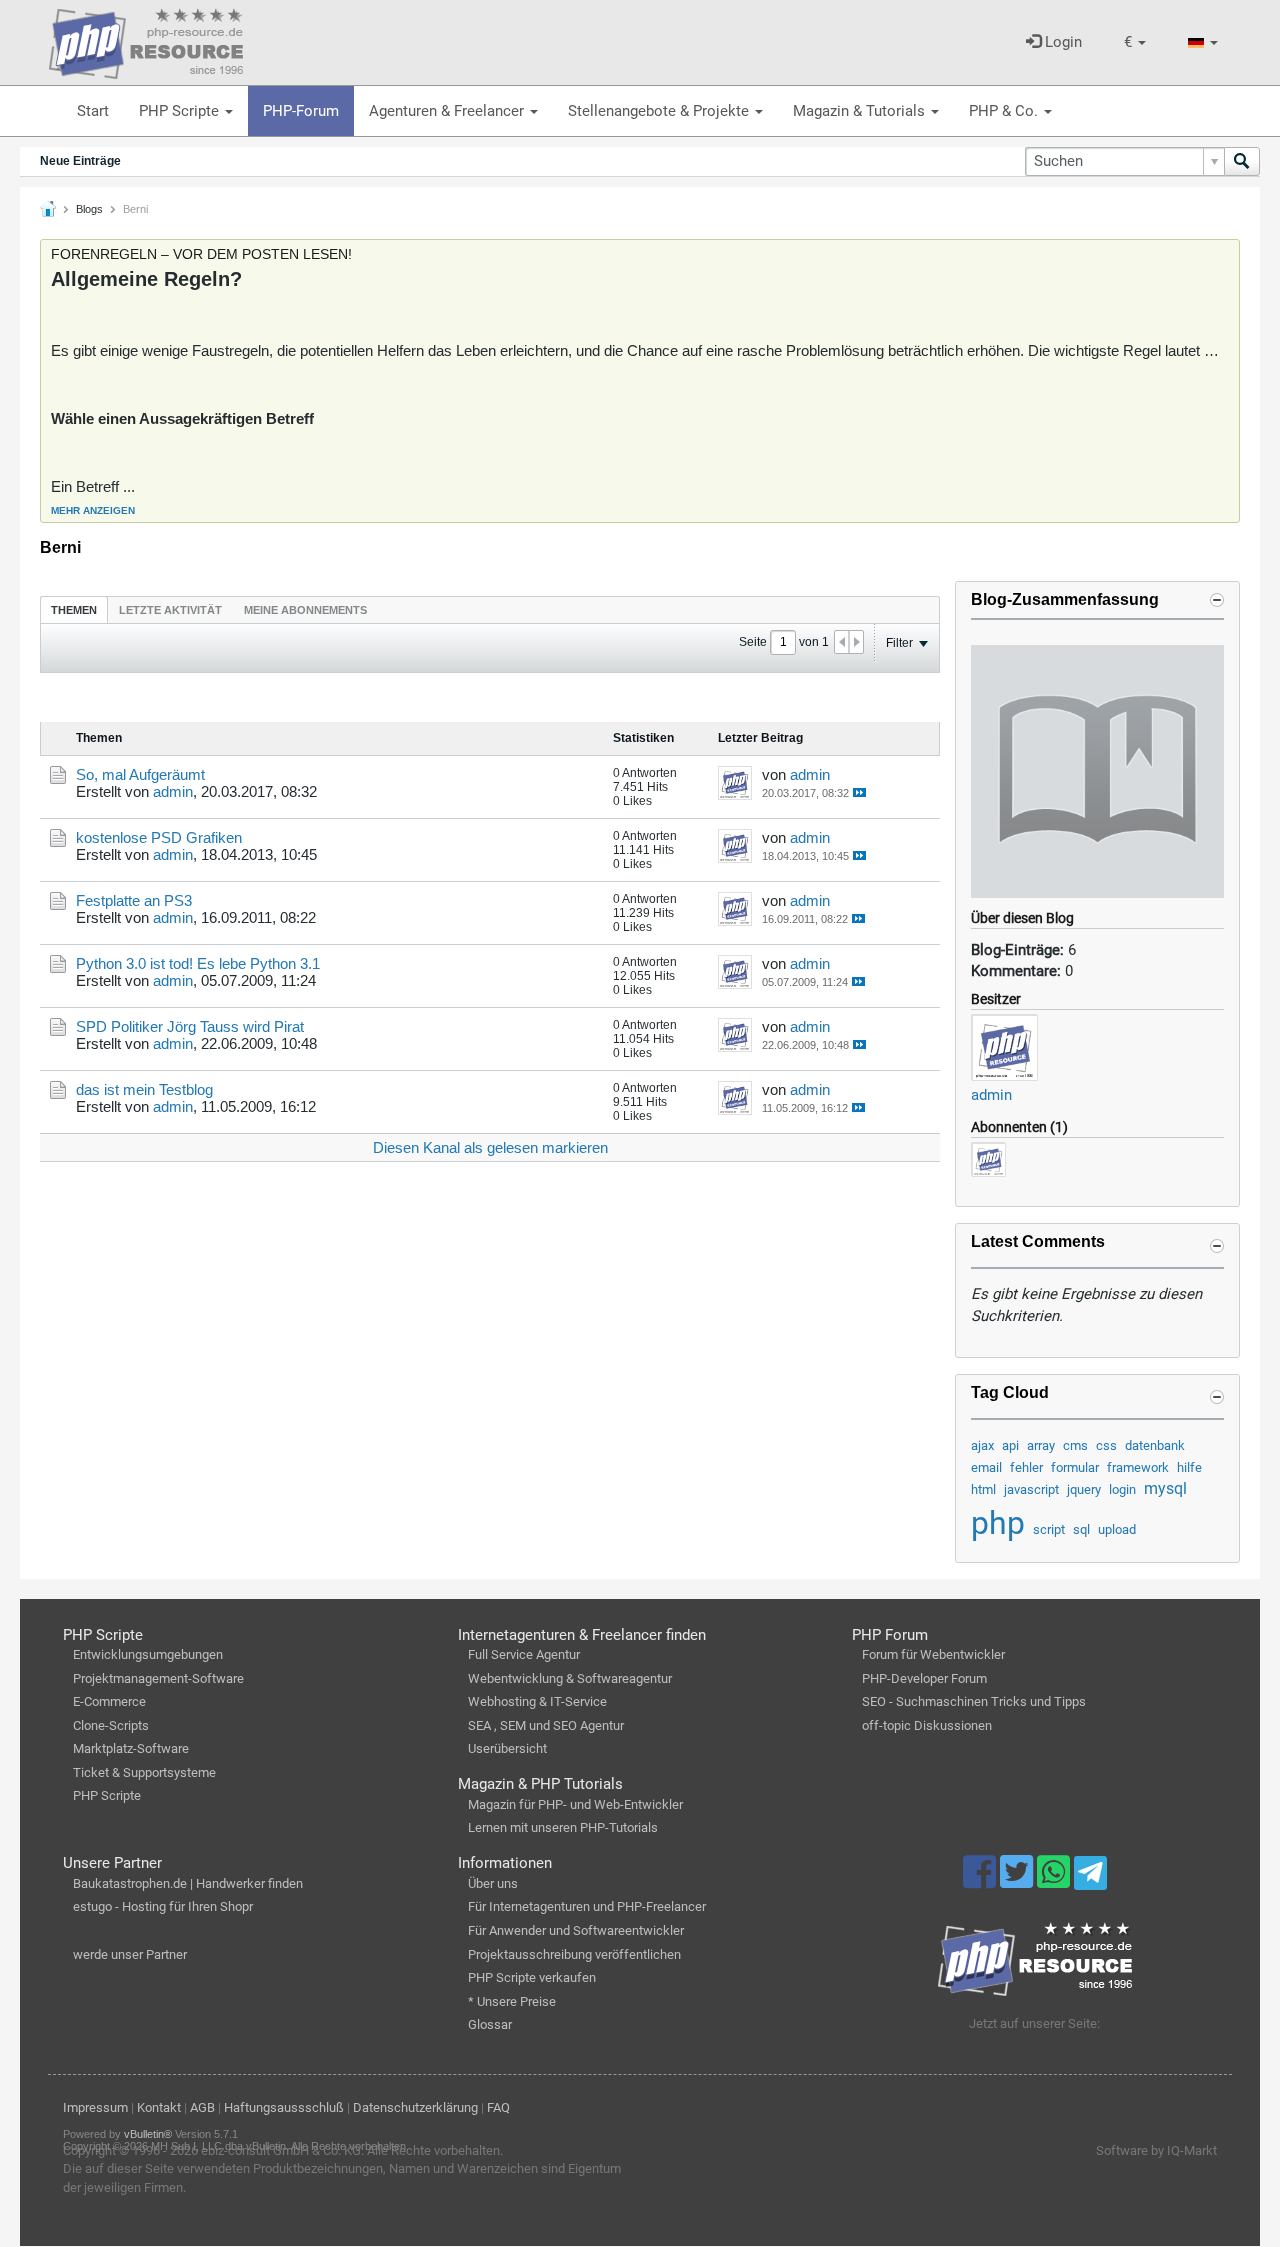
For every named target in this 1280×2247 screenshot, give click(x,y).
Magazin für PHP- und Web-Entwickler (575, 1804)
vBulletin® (148, 2134)
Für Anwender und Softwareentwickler (576, 1930)
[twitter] (1018, 1881)
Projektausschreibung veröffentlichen (574, 1954)
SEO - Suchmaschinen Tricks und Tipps (974, 1701)
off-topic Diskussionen (927, 1725)
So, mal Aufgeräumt (140, 774)
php (998, 1523)
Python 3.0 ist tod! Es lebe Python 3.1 (198, 963)
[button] (1135, 42)
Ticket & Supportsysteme (144, 1772)
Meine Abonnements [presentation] (305, 610)
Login (1061, 42)
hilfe (1189, 1467)
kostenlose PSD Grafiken (159, 837)
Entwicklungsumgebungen (148, 1654)
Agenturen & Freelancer (448, 111)
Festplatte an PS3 (134, 900)
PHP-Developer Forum (924, 1678)
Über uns (493, 1883)
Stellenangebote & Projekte (660, 111)
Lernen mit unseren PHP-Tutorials (563, 1827)
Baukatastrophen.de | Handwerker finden (188, 1883)
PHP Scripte (181, 111)
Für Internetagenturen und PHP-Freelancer (587, 1906)
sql (1081, 1529)
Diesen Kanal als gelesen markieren (490, 1147)
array (1041, 1445)
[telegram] (1090, 1878)
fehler (1026, 1467)
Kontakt (159, 2107)
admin (991, 1095)
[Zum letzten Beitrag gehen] (859, 792)
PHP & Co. (1005, 111)
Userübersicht (507, 1748)
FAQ (498, 2107)
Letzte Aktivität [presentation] (170, 610)
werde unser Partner (130, 1954)
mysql (1165, 1488)
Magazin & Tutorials (861, 111)
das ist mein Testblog (144, 1089)
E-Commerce (109, 1701)
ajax (982, 1445)
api (1010, 1445)
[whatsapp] (1055, 1881)
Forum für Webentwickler (933, 1654)
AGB (202, 2107)
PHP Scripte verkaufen (532, 1977)
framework (1138, 1467)
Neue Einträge (80, 161)
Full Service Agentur (524, 1654)
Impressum (95, 2107)
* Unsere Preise (512, 2001)
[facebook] (981, 1881)
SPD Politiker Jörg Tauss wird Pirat (190, 1026)
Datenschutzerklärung (415, 2107)
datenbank (1155, 1445)
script (1049, 1529)
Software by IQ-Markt (1156, 2150)
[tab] (74, 609)
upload (1117, 1529)
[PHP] (146, 40)
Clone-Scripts (111, 1725)
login (1122, 1489)
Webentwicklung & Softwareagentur (570, 1678)
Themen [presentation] (74, 610)
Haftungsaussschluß (284, 2107)
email (986, 1467)
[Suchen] (1242, 161)
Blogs (89, 209)
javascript (1031, 1489)
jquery (1084, 1489)
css (1106, 1445)
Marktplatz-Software (131, 1748)
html (983, 1489)
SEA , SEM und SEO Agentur (546, 1725)
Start (93, 111)
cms (1075, 1445)
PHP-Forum (301, 111)
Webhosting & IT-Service (537, 1701)
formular (1075, 1467)
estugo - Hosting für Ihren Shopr (163, 1906)
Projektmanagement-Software (158, 1678)
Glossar (490, 2024)
